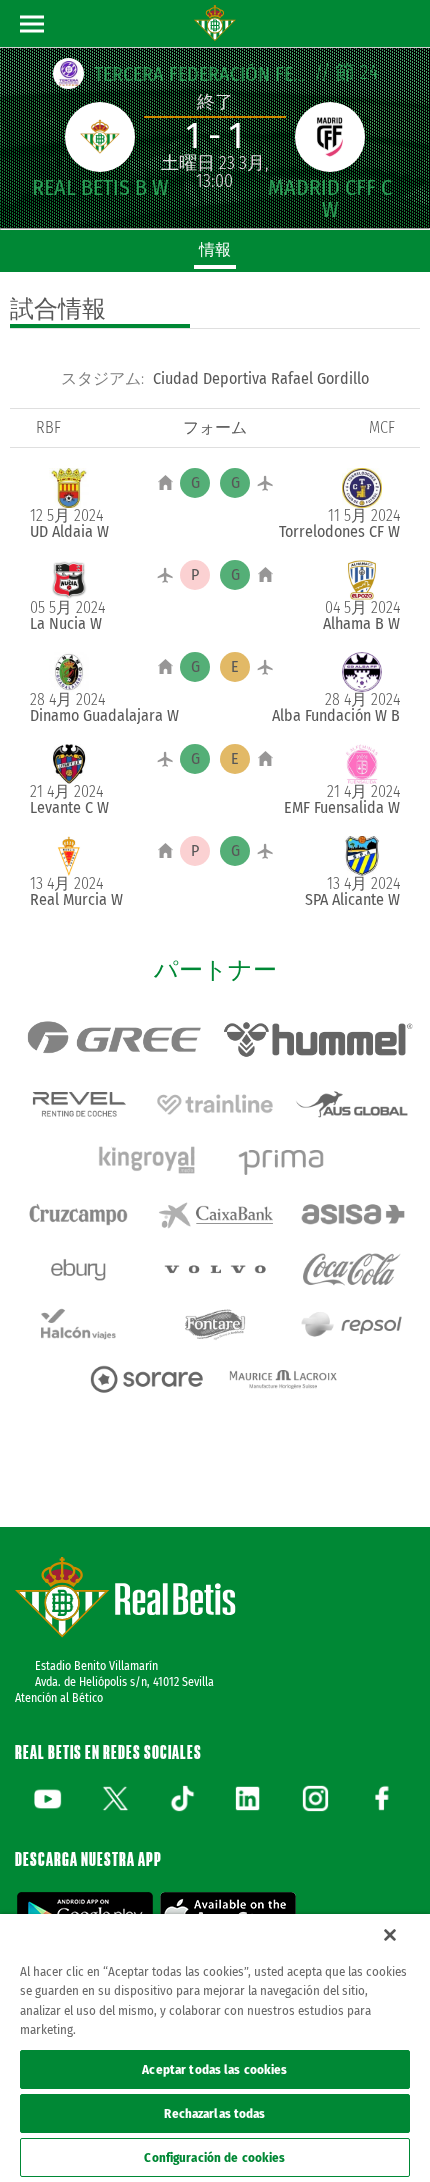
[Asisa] (351, 1214)
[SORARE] (146, 1379)
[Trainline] (215, 1104)
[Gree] (112, 1039)
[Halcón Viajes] (78, 1324)
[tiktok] (182, 1798)
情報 (215, 249)
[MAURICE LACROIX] (283, 1379)
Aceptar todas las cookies (214, 2069)
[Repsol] (351, 1324)
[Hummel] (317, 1039)
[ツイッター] (115, 1798)
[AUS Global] (351, 1104)
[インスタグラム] (315, 1798)
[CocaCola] (351, 1269)
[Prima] (283, 1159)
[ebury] (78, 1269)
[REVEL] (78, 1104)
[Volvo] (215, 1269)
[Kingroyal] (146, 1159)
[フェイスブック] (382, 1798)
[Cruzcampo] (78, 1214)
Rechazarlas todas (214, 2113)
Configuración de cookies (214, 2157)
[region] (215, 2048)
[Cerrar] (390, 1935)
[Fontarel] (215, 1324)
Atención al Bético (59, 1698)
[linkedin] (248, 1798)
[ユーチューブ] (48, 1798)
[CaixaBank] (215, 1214)
